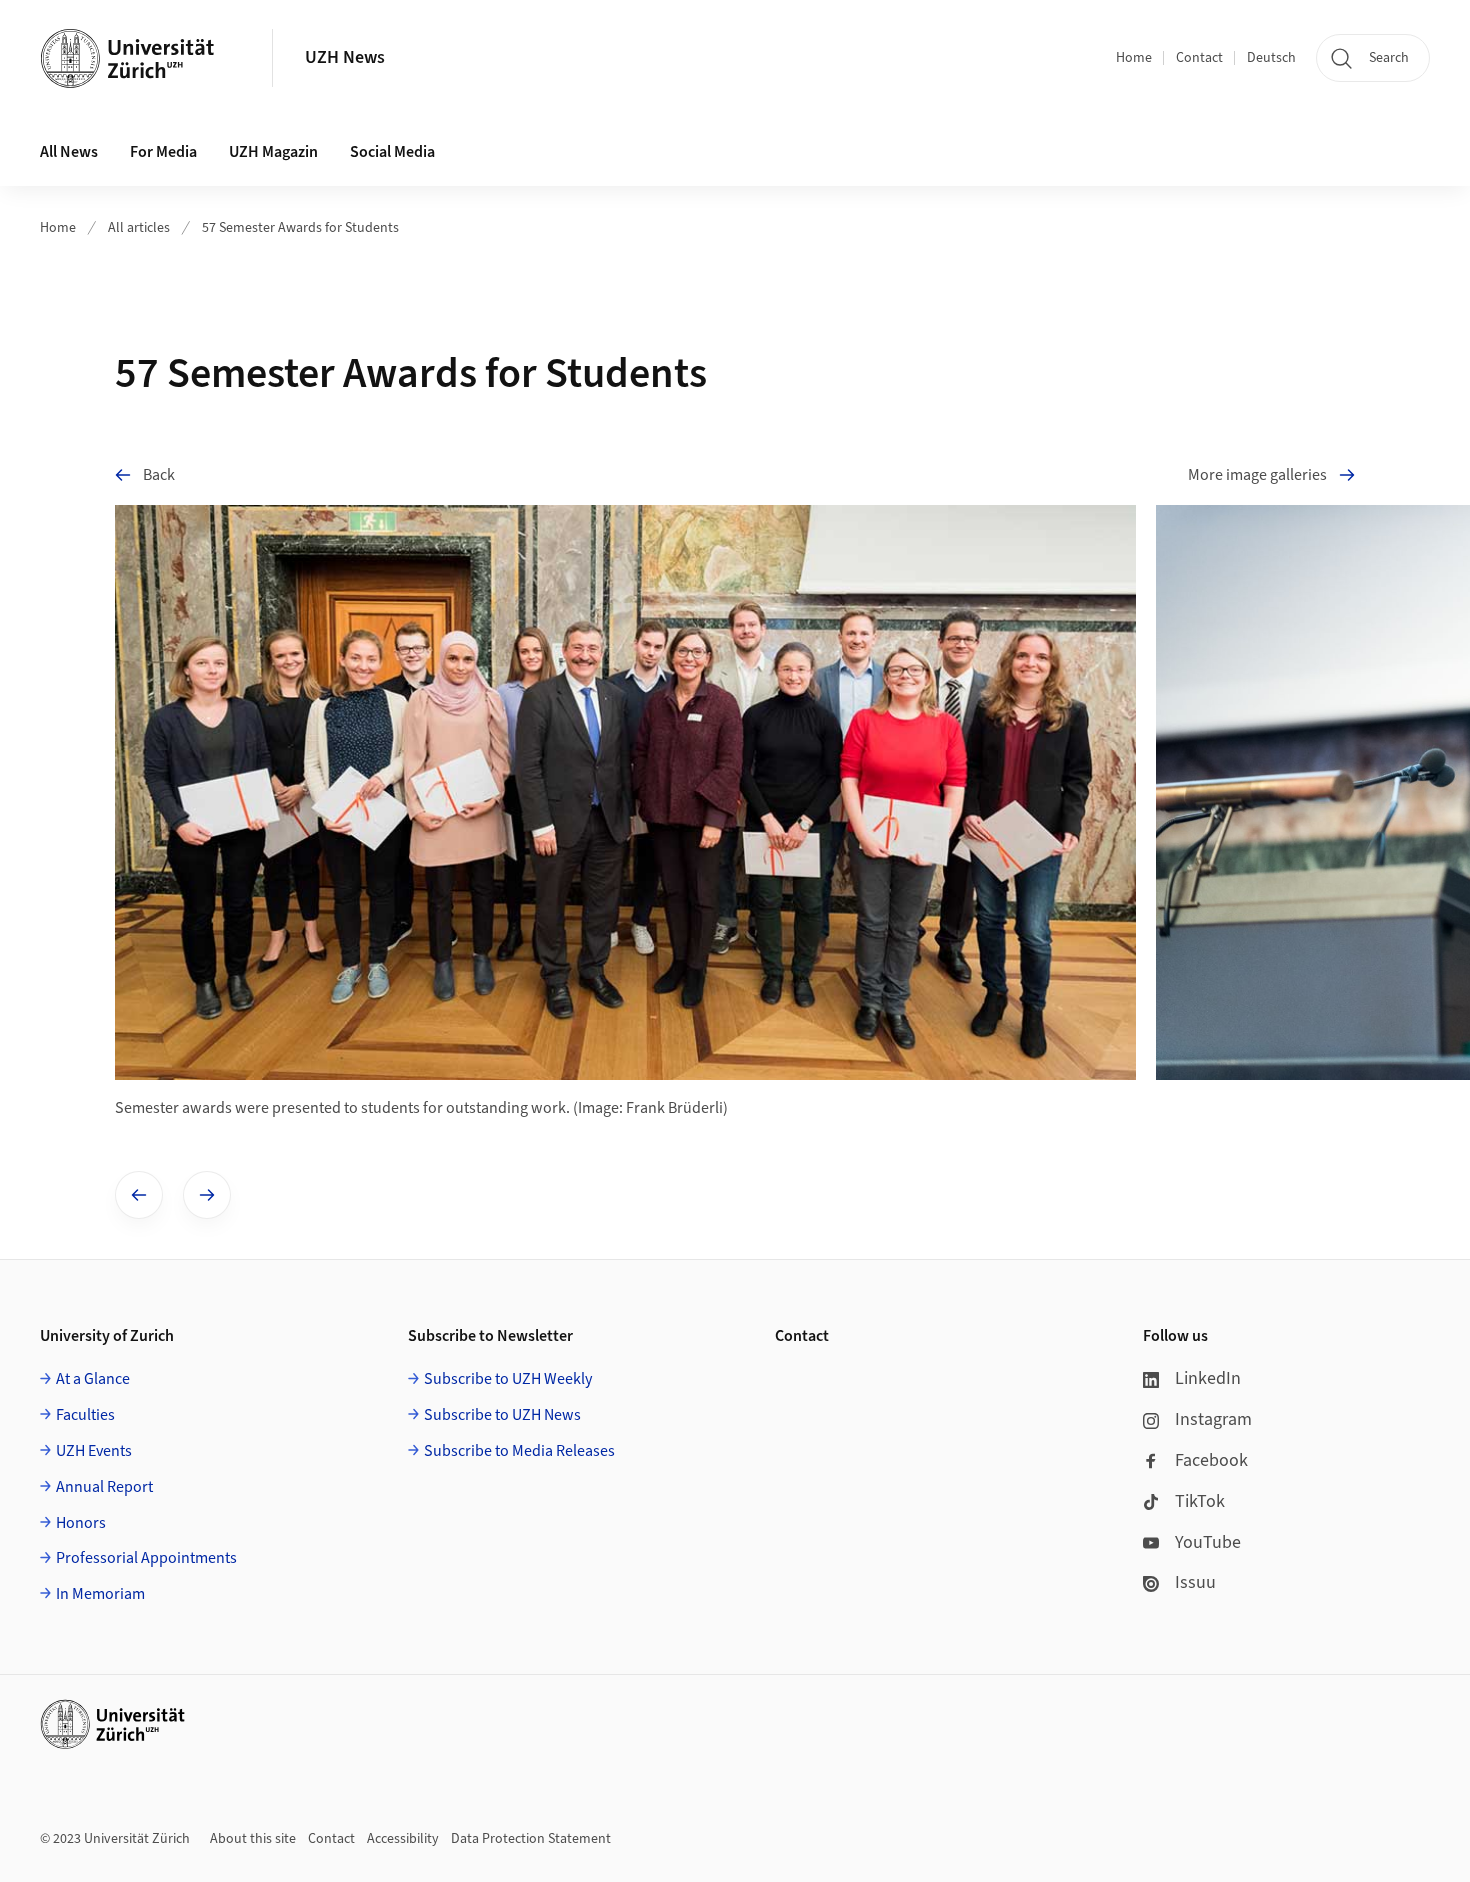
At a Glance (93, 1379)
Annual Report (104, 1487)
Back (159, 475)
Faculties (85, 1415)
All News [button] (69, 152)
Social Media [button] (392, 152)
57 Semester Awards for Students (300, 228)
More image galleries (1257, 475)
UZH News (345, 57)
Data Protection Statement (531, 1839)
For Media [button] (163, 152)
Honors (81, 1523)
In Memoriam (100, 1594)
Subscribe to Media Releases (519, 1451)
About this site (253, 1839)
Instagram (1213, 1419)
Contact (1199, 58)
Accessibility (403, 1839)
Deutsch (1271, 58)
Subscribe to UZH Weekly (508, 1379)
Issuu (1195, 1582)
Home (1134, 58)
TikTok (1200, 1501)
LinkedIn (1208, 1378)
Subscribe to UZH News (502, 1415)
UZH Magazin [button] (273, 152)
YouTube (1208, 1542)
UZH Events (94, 1451)
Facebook (1211, 1460)
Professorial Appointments (146, 1558)
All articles (139, 228)
